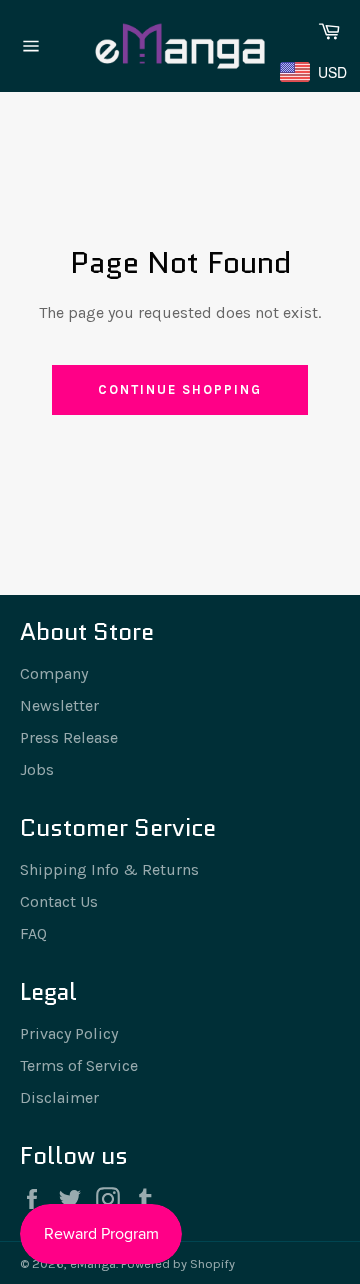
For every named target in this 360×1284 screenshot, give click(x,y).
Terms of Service (79, 1065)
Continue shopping (179, 389)
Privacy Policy (69, 1033)
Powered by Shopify (178, 1263)
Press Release (69, 737)
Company (54, 673)
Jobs (37, 769)
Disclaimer (59, 1097)
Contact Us (59, 901)
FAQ (33, 933)
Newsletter (59, 705)
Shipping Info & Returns (109, 869)
